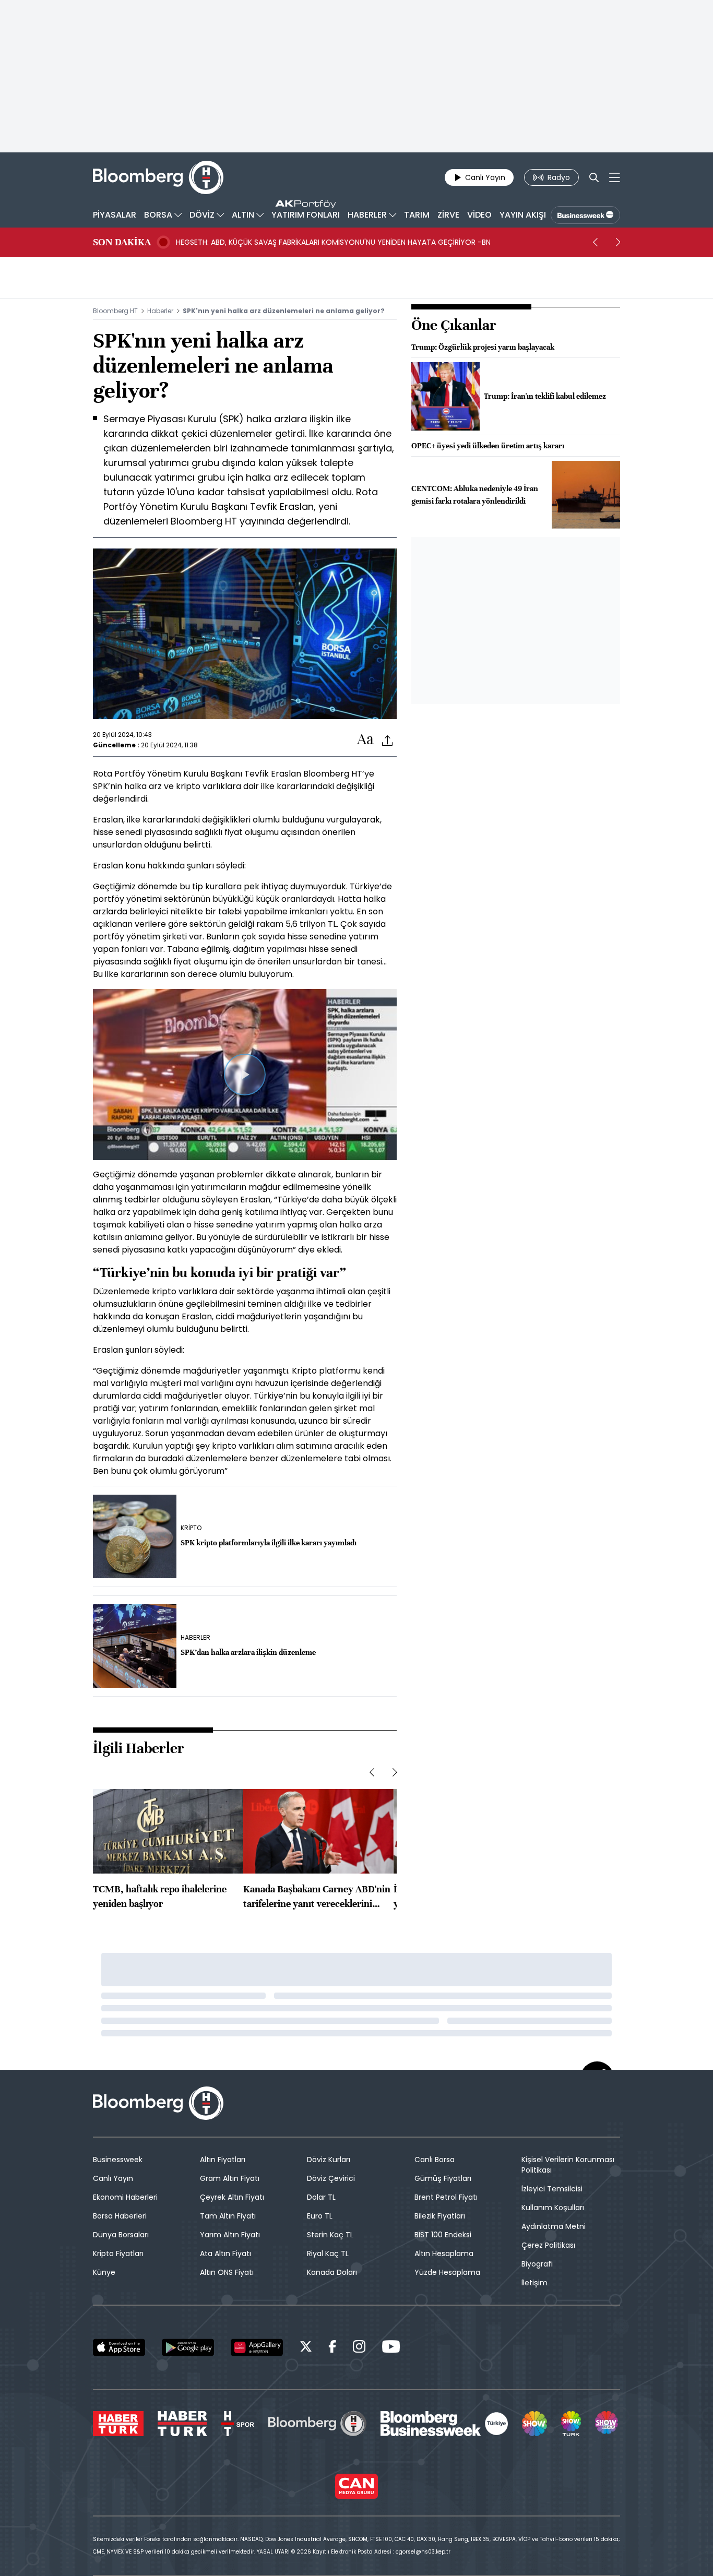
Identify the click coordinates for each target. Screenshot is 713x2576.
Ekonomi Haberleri (125, 2197)
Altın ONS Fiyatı (227, 2272)
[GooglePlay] (188, 2347)
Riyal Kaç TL (328, 2253)
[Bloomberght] (158, 177)
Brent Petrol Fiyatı (446, 2197)
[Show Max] (608, 2424)
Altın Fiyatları (223, 2160)
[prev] (595, 242)
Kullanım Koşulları (553, 2208)
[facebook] (332, 2348)
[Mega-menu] (615, 177)
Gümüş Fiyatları (443, 2178)
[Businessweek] (444, 2424)
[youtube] (391, 2348)
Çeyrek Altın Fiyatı (232, 2197)
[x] (306, 2348)
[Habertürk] (118, 2424)
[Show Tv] (534, 2424)
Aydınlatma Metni (554, 2226)
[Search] (594, 177)
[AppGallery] (257, 2347)
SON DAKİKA (122, 242)
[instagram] (359, 2348)
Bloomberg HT (115, 311)
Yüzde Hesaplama (447, 2272)
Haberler (160, 311)
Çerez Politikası (548, 2245)
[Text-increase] (365, 740)
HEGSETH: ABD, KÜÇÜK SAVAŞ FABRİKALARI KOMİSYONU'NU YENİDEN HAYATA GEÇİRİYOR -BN (333, 242)
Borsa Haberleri (120, 2216)
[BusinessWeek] (585, 215)
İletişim (534, 2283)
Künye (104, 2272)
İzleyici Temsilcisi (552, 2189)
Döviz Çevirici (331, 2178)
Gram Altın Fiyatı (230, 2178)
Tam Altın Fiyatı (228, 2216)
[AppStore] (119, 2347)
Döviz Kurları (329, 2160)
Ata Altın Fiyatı (225, 2253)
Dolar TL (321, 2197)
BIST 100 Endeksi (443, 2235)
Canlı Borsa (435, 2160)
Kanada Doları (332, 2272)
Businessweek (118, 2160)
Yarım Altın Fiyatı (230, 2235)
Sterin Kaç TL (330, 2235)
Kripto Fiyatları (118, 2253)
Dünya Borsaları (121, 2235)
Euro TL (320, 2216)
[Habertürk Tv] (183, 2424)
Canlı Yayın (113, 2178)
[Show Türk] (571, 2424)
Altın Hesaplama (444, 2253)
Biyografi (537, 2264)
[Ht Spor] (238, 2424)
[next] (618, 242)
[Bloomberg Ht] (317, 2424)
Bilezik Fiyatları (440, 2216)
